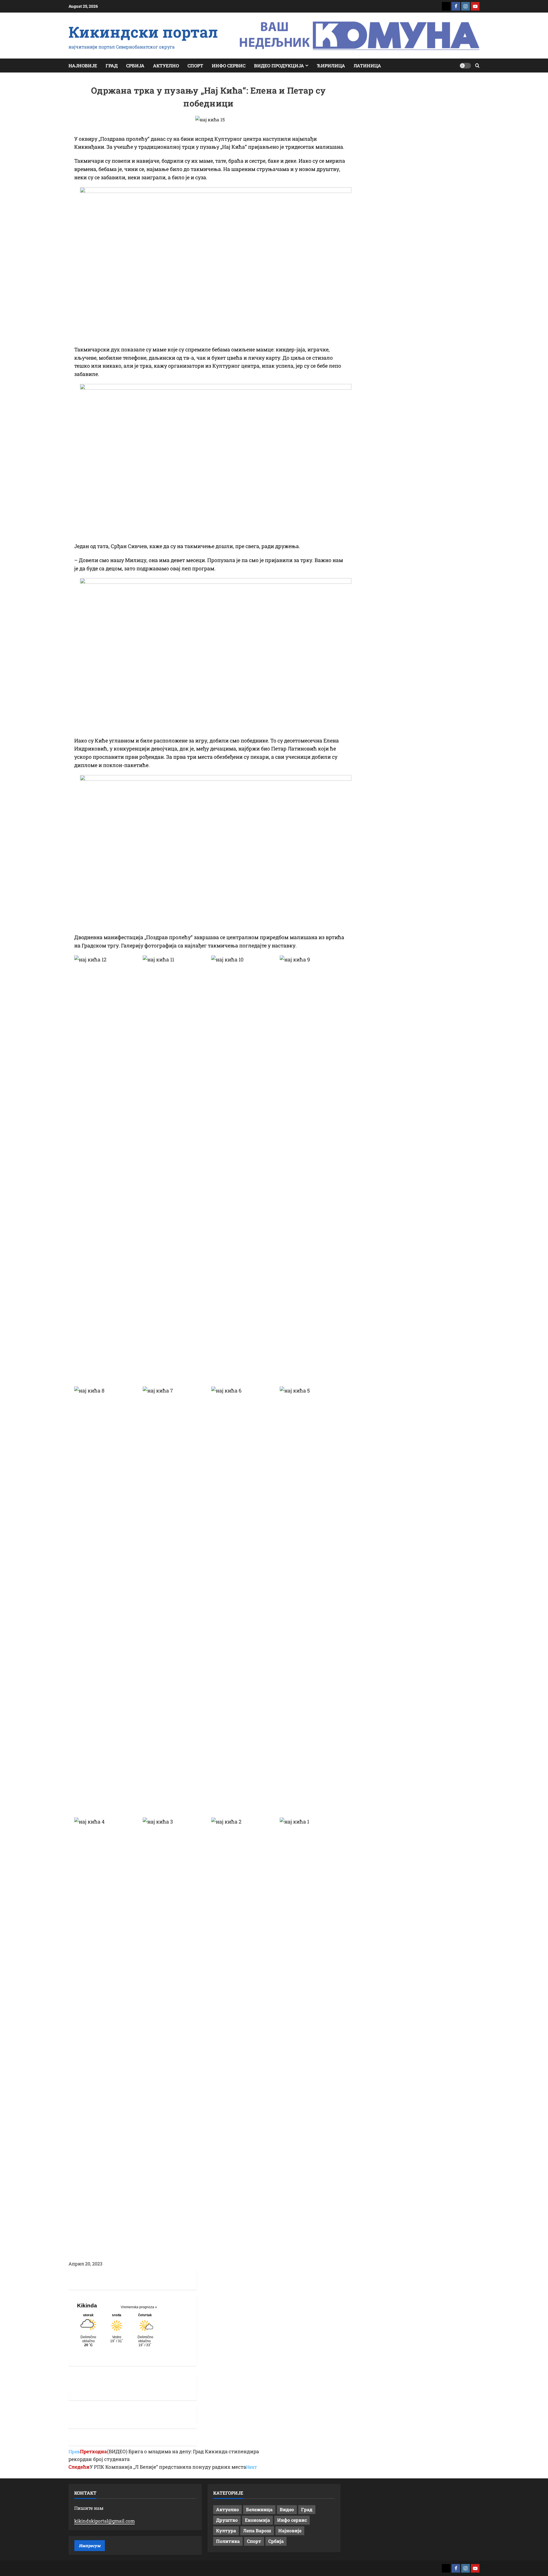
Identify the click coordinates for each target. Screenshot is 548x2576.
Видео (287, 2509)
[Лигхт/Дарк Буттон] (465, 66)
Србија (135, 66)
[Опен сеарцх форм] (477, 66)
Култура (226, 2530)
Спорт (195, 66)
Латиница (367, 66)
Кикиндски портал (143, 32)
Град (112, 66)
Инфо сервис (229, 66)
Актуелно (166, 66)
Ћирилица (331, 66)
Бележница (259, 2509)
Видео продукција (279, 66)
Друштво (227, 2520)
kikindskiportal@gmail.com (104, 2521)
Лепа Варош (257, 2530)
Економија (257, 2520)
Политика (228, 2541)
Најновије (83, 66)
